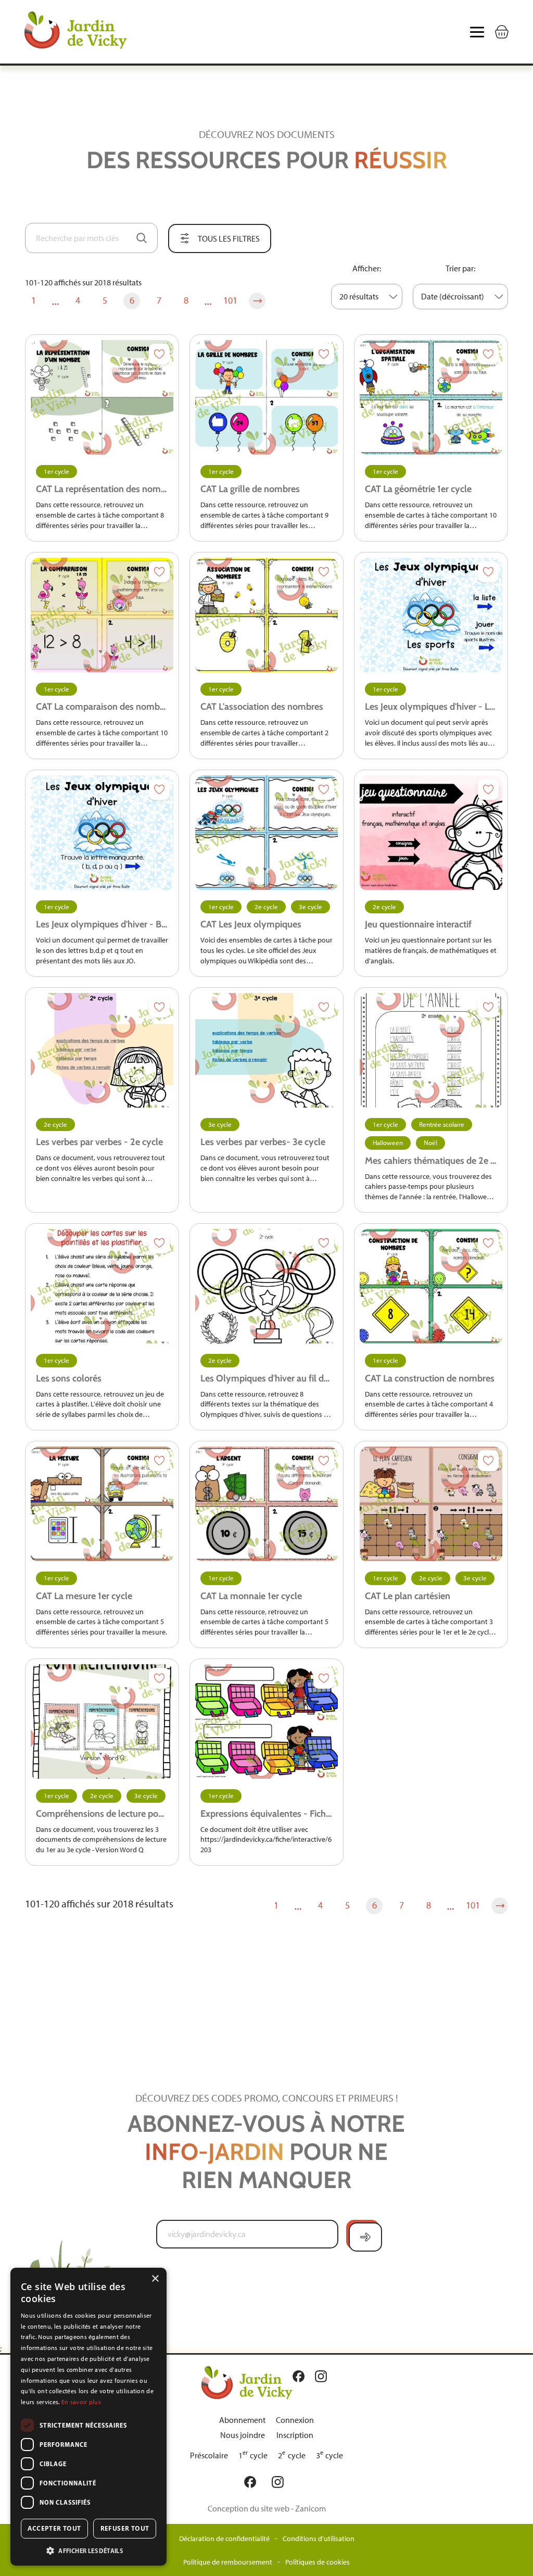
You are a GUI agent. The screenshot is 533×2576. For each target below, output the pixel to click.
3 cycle (330, 2455)
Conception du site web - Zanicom (267, 2509)
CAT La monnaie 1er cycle (251, 1596)
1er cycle (56, 472)
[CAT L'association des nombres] (266, 615)
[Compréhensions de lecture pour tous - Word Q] (102, 1721)
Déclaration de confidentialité (224, 2539)
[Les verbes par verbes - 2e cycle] (102, 1050)
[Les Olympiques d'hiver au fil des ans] (266, 1286)
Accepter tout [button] (54, 2528)
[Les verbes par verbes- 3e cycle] (266, 1050)
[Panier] (502, 32)
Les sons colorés (69, 1378)
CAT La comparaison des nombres (102, 707)
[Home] (98, 32)
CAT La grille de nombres (250, 489)
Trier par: (460, 268)
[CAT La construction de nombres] (431, 1286)
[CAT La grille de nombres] (266, 397)
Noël (430, 1143)
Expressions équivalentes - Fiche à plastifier (266, 1814)
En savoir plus (81, 2402)
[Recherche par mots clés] (142, 238)
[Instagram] (323, 2376)
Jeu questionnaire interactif (418, 924)
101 (230, 300)
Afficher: (367, 268)
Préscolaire (209, 2455)
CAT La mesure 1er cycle (84, 1596)
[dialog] (88, 2417)
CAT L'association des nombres (262, 707)
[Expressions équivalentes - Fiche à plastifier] (266, 1721)
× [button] (155, 2279)
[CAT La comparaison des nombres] (102, 615)
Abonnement (242, 2420)
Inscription (295, 2435)
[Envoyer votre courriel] (365, 2237)
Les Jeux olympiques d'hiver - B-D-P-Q (102, 924)
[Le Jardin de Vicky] (247, 2382)
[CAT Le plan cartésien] (431, 1504)
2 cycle (292, 2455)
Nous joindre (243, 2435)
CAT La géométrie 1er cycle (418, 489)
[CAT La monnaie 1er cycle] (266, 1504)
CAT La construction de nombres (430, 1378)
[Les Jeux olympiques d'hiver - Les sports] (431, 615)
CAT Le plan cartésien (408, 1596)
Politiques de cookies (318, 2562)
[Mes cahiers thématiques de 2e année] (431, 1050)
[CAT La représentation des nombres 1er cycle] (102, 397)
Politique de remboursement (228, 2562)
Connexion (295, 2420)
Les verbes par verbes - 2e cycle (99, 1142)
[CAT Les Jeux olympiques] (266, 833)
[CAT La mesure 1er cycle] (102, 1504)
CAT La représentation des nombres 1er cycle (102, 489)
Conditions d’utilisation (319, 2539)
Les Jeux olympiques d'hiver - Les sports (431, 707)
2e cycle (266, 907)
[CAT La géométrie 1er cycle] (431, 397)
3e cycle (310, 907)
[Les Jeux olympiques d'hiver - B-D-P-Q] (102, 833)
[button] (88, 2550)
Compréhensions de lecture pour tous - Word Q (102, 1814)
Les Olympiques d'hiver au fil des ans (266, 1378)
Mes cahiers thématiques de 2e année (431, 1161)
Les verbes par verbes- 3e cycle (263, 1142)
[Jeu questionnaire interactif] (431, 833)
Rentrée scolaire (442, 1124)
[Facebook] (301, 2376)
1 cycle (253, 2455)
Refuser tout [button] (125, 2528)
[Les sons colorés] (102, 1286)
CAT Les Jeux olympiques (251, 924)
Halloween (388, 1143)
